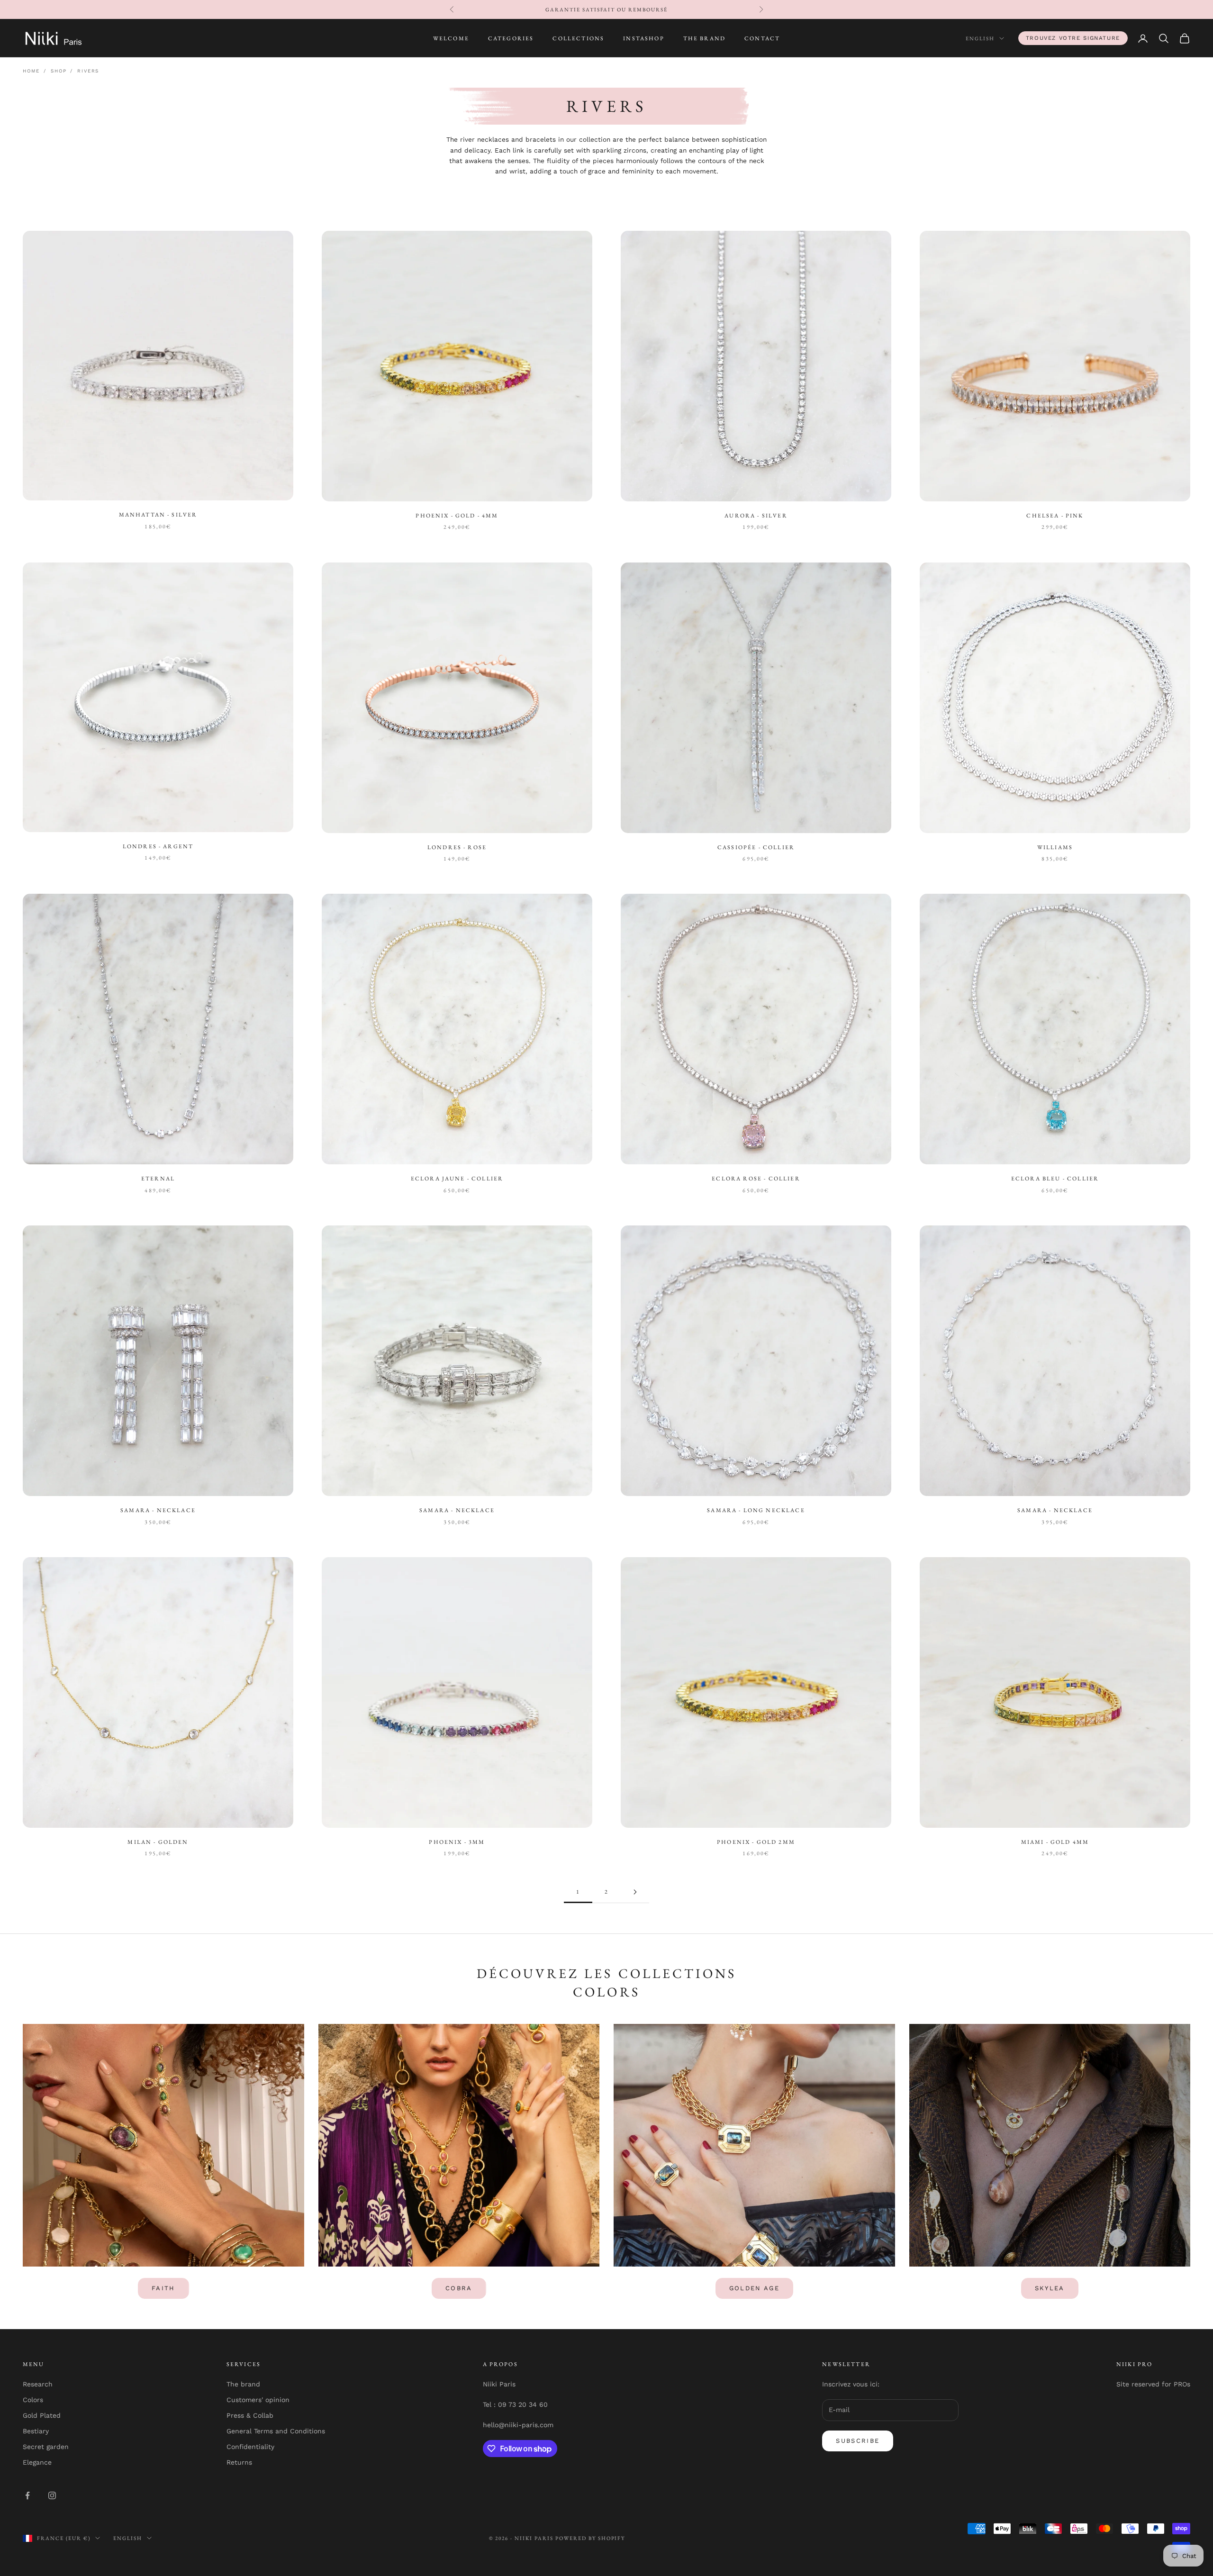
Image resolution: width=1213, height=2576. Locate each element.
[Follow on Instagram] (52, 2495)
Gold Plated (42, 2415)
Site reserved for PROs (1153, 2384)
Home (31, 71)
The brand (243, 2384)
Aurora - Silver (756, 516)
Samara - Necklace (158, 1510)
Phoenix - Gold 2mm (756, 1842)
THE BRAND (704, 38)
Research (38, 2384)
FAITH (163, 2288)
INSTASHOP (643, 38)
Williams (1055, 847)
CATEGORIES (511, 38)
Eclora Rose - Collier (756, 1179)
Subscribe (858, 2441)
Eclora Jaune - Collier (457, 1179)
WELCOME (451, 38)
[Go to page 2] (635, 1892)
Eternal (158, 1179)
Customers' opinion (258, 2400)
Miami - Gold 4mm (1055, 1842)
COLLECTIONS (578, 38)
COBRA (459, 2288)
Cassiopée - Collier (756, 847)
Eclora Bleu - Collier (1055, 1179)
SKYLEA (1050, 2288)
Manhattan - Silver (158, 515)
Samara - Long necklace (756, 1510)
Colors (33, 2400)
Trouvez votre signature (1073, 38)
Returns (239, 2462)
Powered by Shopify (590, 2538)
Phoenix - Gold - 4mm (457, 516)
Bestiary (36, 2431)
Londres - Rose (457, 847)
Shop (59, 71)
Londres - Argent (158, 846)
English (980, 38)
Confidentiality (250, 2447)
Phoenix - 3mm (457, 1842)
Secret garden (46, 2447)
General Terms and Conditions (276, 2431)
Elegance (37, 2462)
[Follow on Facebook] (27, 2495)
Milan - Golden (158, 1842)
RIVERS (88, 71)
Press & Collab (250, 2415)
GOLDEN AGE (754, 2288)
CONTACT (762, 38)
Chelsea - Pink (1055, 516)
